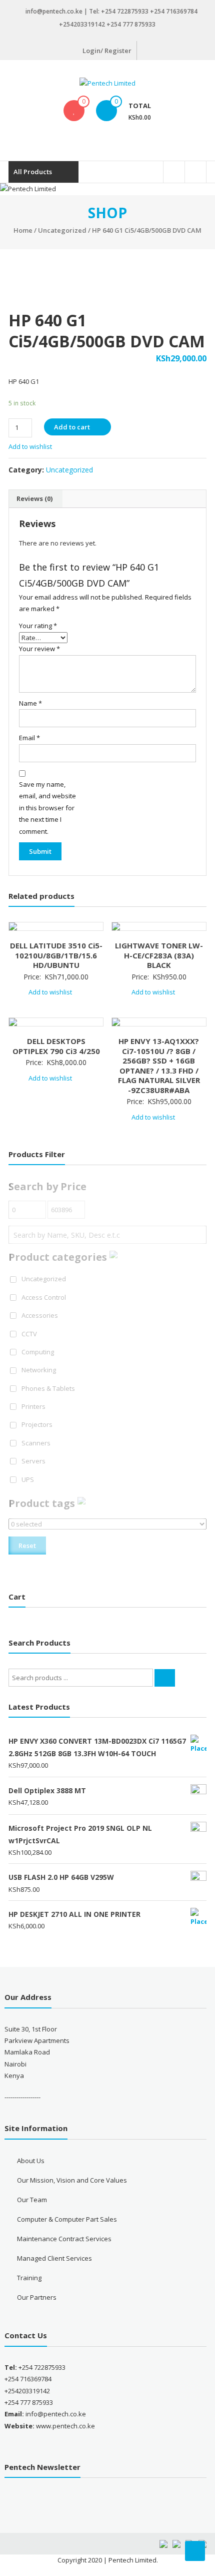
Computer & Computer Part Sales (67, 2219)
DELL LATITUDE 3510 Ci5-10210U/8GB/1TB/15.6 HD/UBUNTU (56, 955)
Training (29, 2278)
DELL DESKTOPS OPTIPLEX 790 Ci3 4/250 (56, 1046)
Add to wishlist (31, 446)
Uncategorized (62, 230)
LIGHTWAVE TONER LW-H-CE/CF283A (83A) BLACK (159, 955)
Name (30, 703)
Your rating (38, 626)
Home (23, 230)
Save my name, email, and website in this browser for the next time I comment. (47, 808)
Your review (39, 649)
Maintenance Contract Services (64, 2239)
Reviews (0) (34, 498)
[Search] (165, 1678)
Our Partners (37, 2297)
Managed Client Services (54, 2258)
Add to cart (72, 427)
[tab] (34, 499)
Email (29, 738)
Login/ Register (107, 51)
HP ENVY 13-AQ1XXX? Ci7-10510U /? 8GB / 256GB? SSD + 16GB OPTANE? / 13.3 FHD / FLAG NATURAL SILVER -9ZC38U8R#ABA (159, 1066)
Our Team (32, 2200)
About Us (31, 2161)
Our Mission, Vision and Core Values (72, 2180)
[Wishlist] (74, 111)
